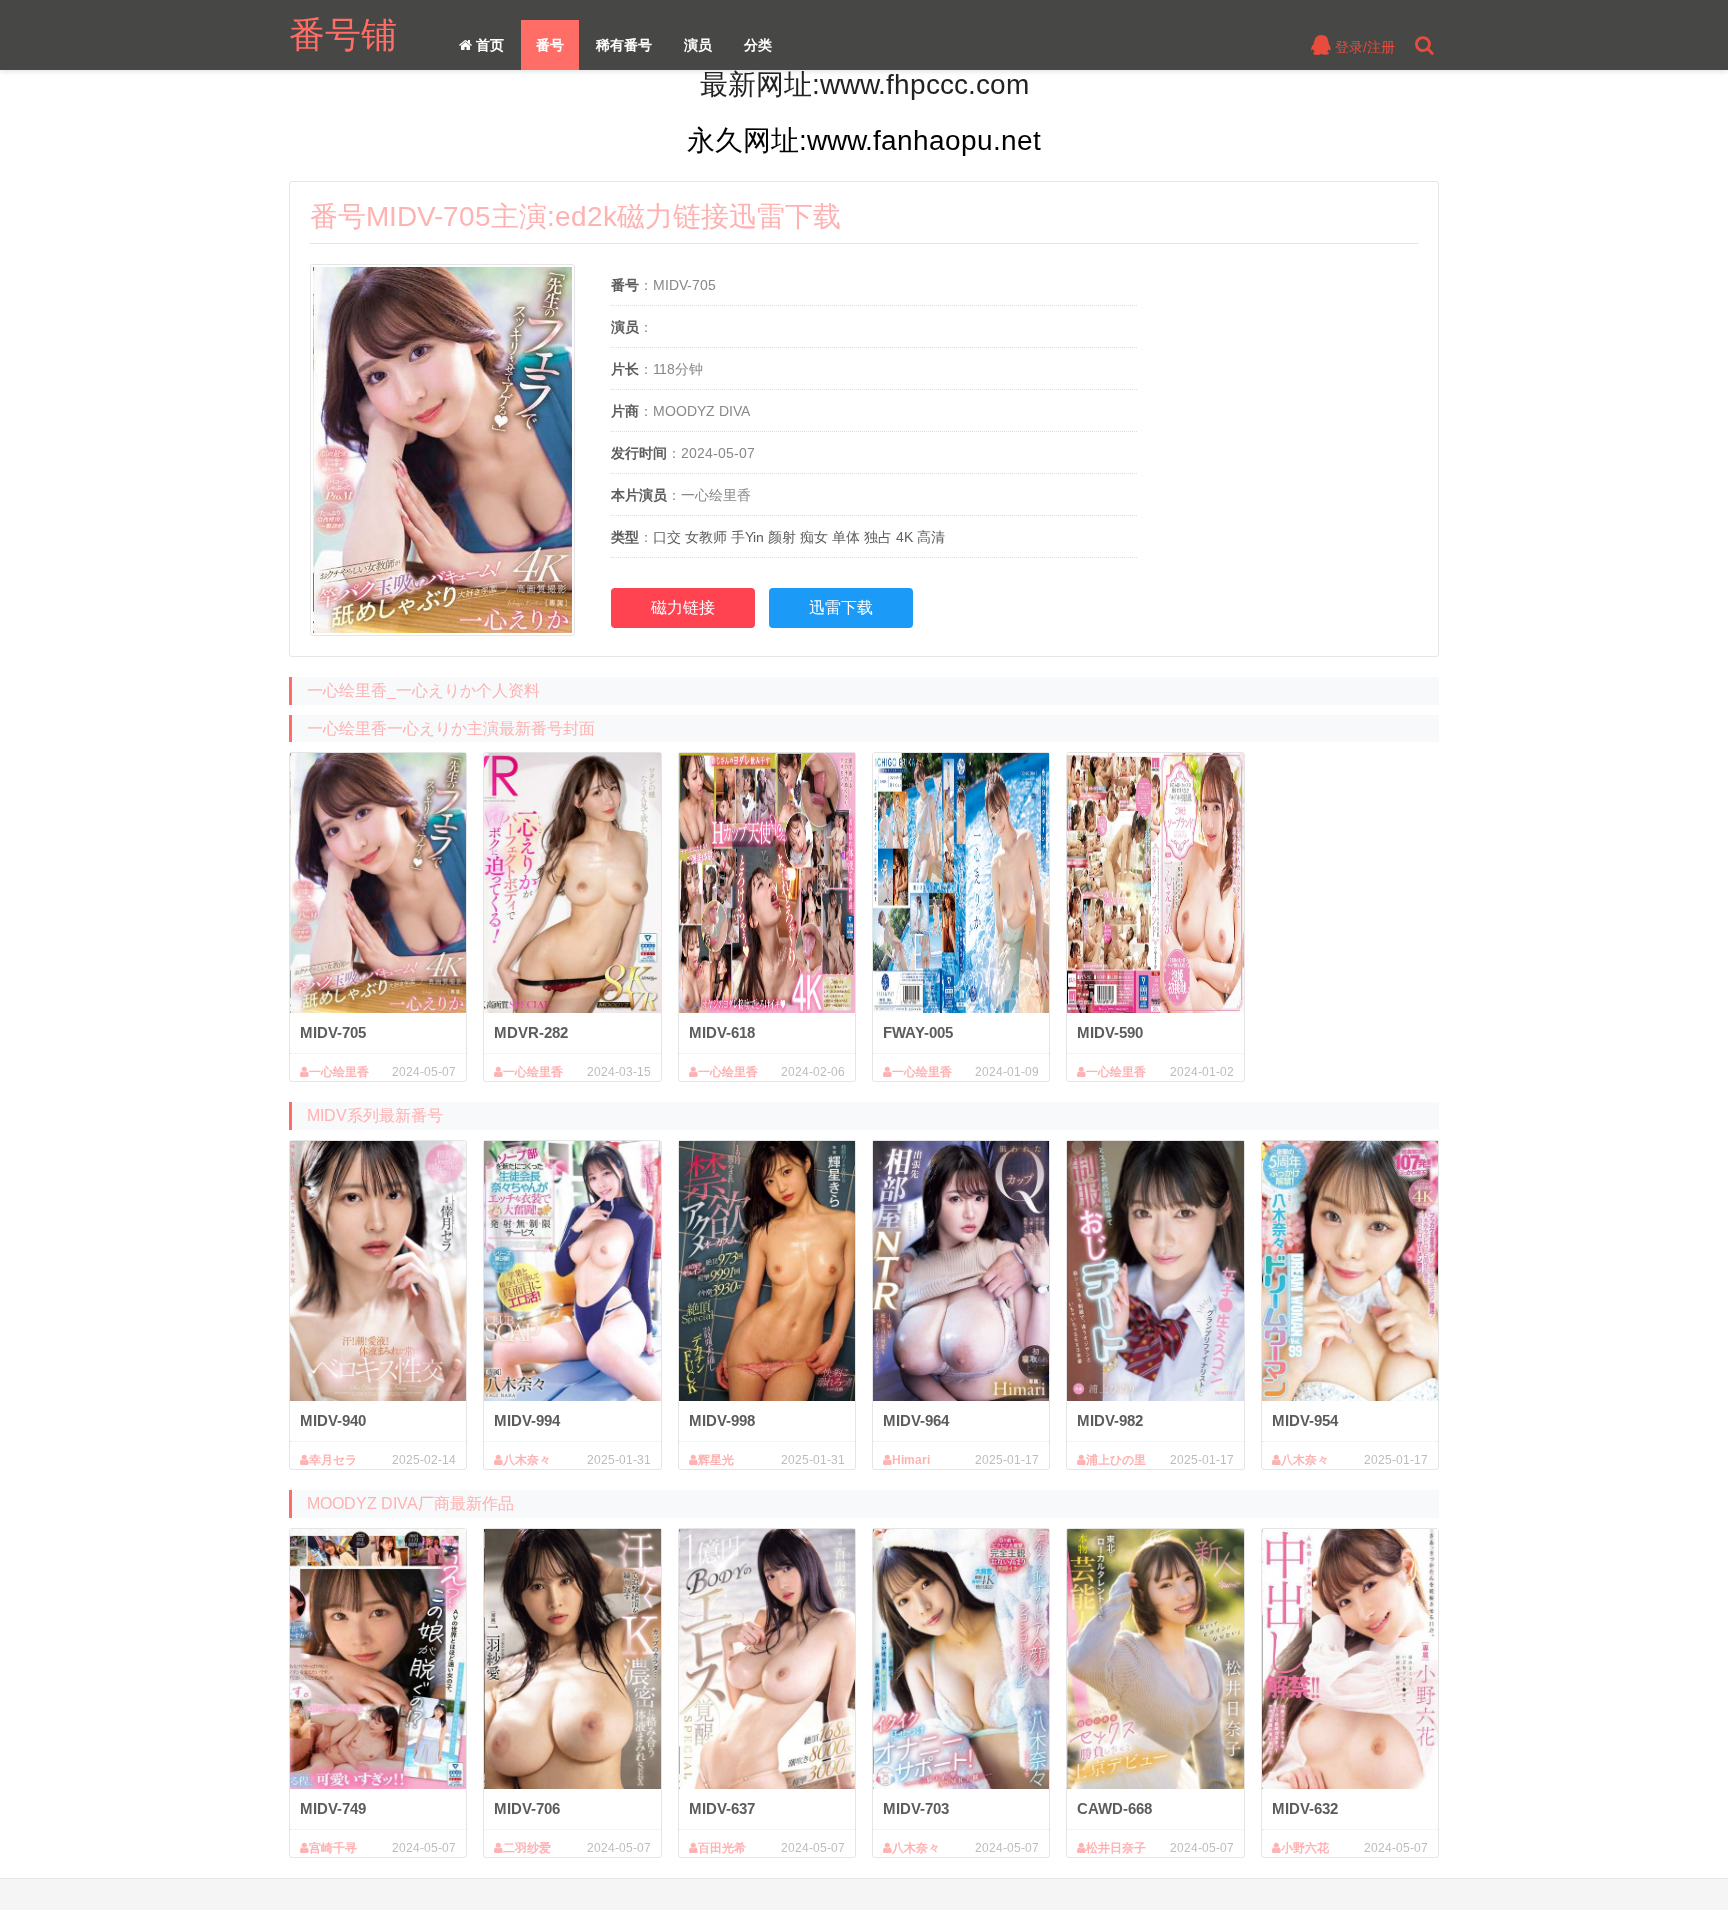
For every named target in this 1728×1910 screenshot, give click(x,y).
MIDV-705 (333, 1032)
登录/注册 (1363, 47)
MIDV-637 (722, 1808)
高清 (931, 537)
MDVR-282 (531, 1032)
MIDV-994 (527, 1420)
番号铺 (343, 34)
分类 (758, 45)
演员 (698, 45)
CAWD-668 (1114, 1808)
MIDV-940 (333, 1420)
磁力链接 (683, 607)
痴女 (814, 537)
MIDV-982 (1110, 1420)
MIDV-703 (916, 1808)
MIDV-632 (1305, 1808)
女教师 (706, 537)
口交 (667, 537)
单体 (846, 537)
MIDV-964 (916, 1420)
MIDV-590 (1110, 1032)
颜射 (782, 537)
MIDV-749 (333, 1808)
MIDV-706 (527, 1808)
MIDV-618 (722, 1032)
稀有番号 (624, 45)
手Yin (747, 537)
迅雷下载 (841, 607)
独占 (878, 537)
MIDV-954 (1305, 1420)
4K (904, 537)
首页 (488, 45)
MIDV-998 (722, 1420)
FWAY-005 (918, 1032)
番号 (550, 45)
